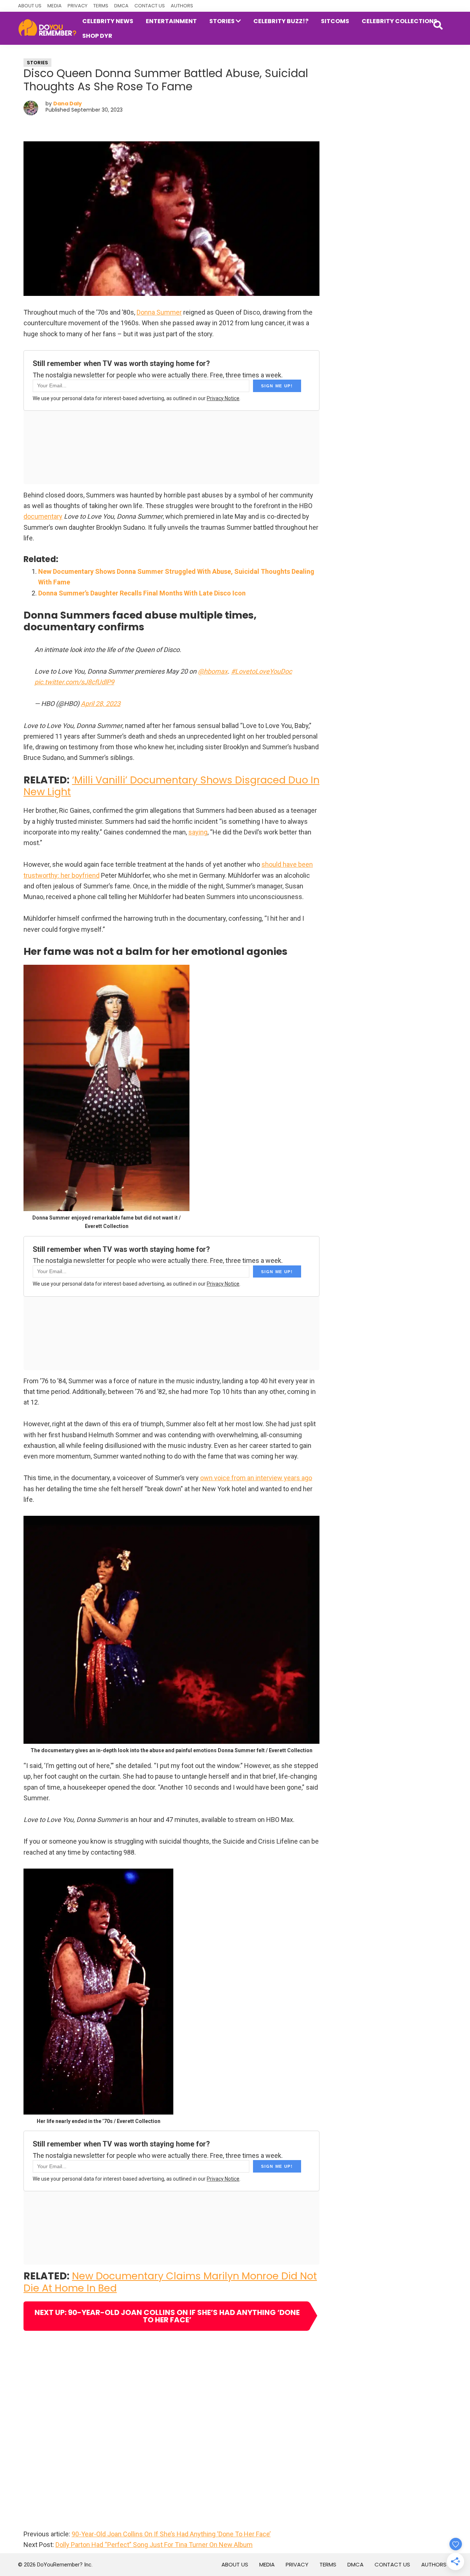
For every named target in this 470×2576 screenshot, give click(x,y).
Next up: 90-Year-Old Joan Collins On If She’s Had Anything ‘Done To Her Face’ (167, 2316)
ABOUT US (30, 6)
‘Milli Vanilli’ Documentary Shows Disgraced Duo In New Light (171, 786)
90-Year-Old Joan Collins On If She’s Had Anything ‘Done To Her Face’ (171, 2534)
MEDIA (55, 6)
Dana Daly (68, 104)
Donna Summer (159, 312)
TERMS (101, 6)
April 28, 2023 (101, 704)
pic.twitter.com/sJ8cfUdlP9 (74, 682)
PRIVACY (77, 6)
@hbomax (213, 671)
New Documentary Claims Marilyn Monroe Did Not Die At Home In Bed (170, 2282)
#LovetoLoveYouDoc (261, 671)
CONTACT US (150, 6)
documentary (43, 516)
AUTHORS (182, 6)
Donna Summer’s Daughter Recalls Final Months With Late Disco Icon (142, 593)
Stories (37, 63)
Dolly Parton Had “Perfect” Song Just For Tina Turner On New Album (154, 2545)
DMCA (121, 6)
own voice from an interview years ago (256, 1478)
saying (198, 832)
